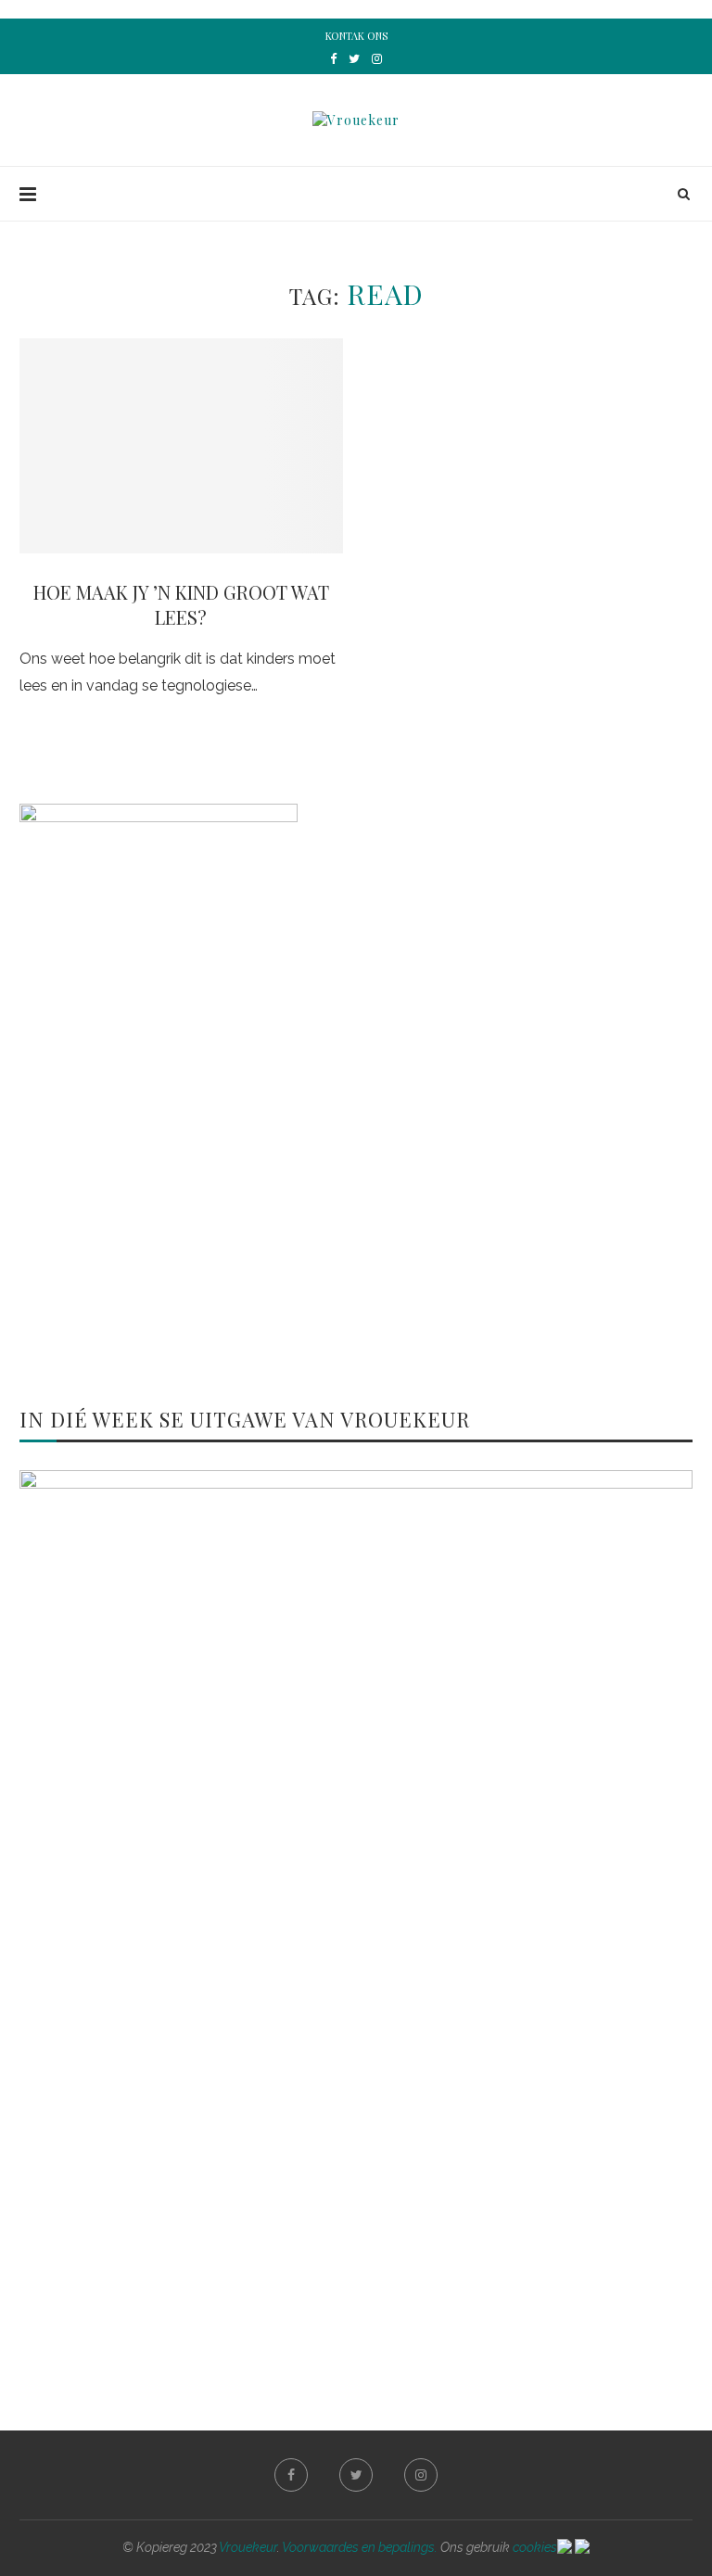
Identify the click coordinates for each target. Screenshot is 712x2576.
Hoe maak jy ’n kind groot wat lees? (181, 604)
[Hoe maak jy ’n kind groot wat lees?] (181, 446)
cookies (535, 2547)
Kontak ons (356, 36)
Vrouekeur (248, 2547)
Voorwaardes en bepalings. (360, 2547)
